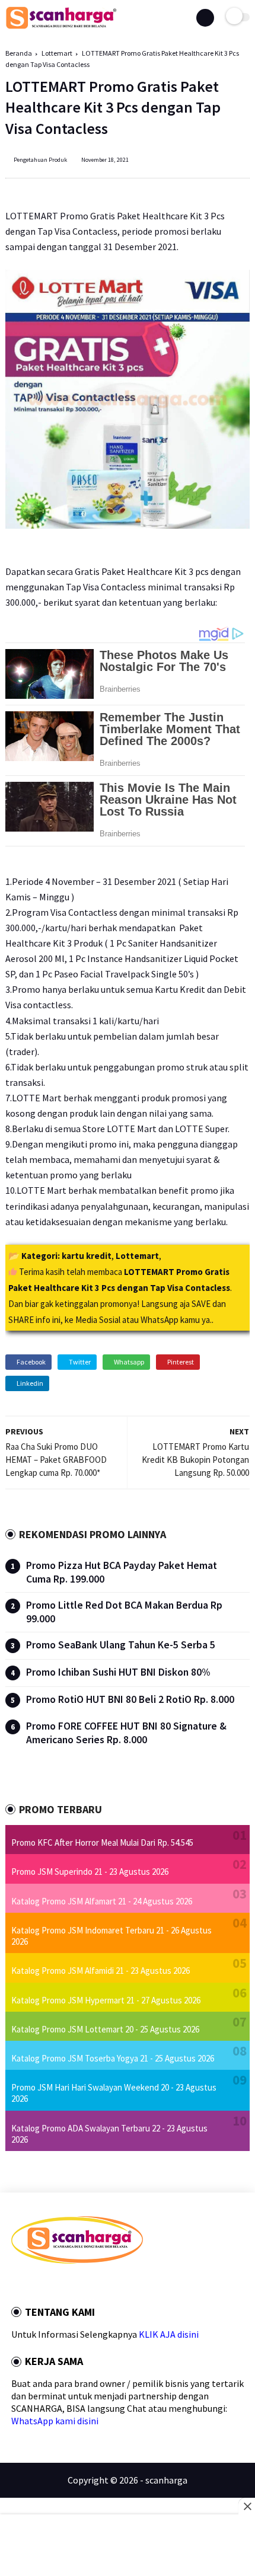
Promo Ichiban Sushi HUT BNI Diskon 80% (118, 1672)
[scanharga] (61, 27)
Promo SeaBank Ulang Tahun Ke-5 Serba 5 (121, 1645)
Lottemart (57, 53)
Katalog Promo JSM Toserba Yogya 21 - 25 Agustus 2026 (113, 2058)
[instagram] (79, 2285)
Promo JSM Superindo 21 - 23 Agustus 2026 (90, 1872)
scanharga (166, 2480)
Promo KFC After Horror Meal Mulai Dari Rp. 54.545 (102, 1842)
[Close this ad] (247, 2506)
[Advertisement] (128, 2546)
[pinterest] (63, 2285)
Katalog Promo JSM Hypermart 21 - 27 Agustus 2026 (106, 2000)
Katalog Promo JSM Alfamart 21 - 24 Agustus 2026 (102, 1901)
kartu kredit (87, 1256)
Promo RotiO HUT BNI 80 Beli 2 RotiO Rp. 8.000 (130, 1699)
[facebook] (15, 2285)
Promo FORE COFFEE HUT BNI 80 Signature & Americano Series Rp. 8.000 (126, 1733)
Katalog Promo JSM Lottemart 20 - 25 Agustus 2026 (105, 2029)
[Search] (205, 18)
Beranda (19, 53)
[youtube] (95, 2285)
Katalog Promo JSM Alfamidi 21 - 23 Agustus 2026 (101, 1971)
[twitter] (31, 2285)
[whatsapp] (47, 2285)
